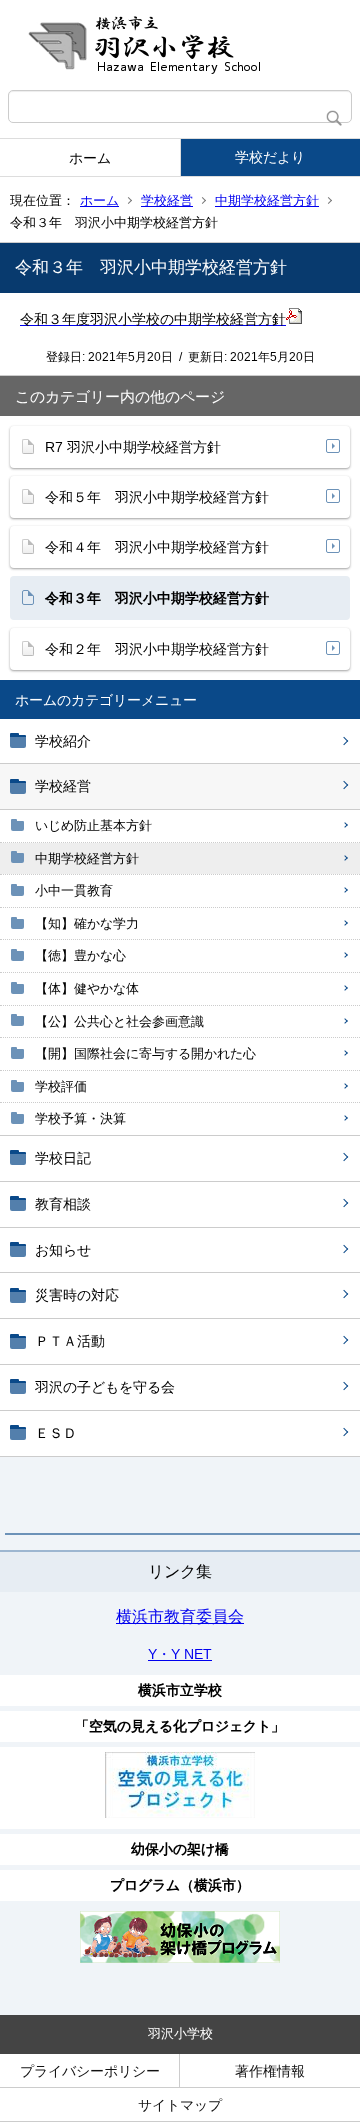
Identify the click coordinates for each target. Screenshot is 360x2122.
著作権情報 (270, 2071)
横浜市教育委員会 (180, 1616)
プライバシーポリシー (90, 2071)
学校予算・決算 (80, 1118)
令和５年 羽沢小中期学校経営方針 (157, 497)
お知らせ (63, 1250)
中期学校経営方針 (267, 200)
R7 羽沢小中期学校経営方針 (133, 447)
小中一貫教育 (74, 890)
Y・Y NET (180, 1654)
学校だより (270, 157)
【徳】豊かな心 (80, 955)
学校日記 (63, 1158)
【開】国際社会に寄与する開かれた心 (145, 1053)
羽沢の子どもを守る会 (105, 1387)
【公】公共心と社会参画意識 (119, 1021)
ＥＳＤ (56, 1433)
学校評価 (61, 1086)
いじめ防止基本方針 (93, 825)
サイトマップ (180, 2105)
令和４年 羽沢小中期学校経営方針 (157, 547)
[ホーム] (180, 45)
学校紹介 (63, 741)
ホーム (90, 158)
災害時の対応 (77, 1295)
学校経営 (167, 200)
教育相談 (63, 1204)
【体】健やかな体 (87, 988)
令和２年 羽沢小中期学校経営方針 (157, 649)
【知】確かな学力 (87, 923)
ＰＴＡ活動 (70, 1341)
